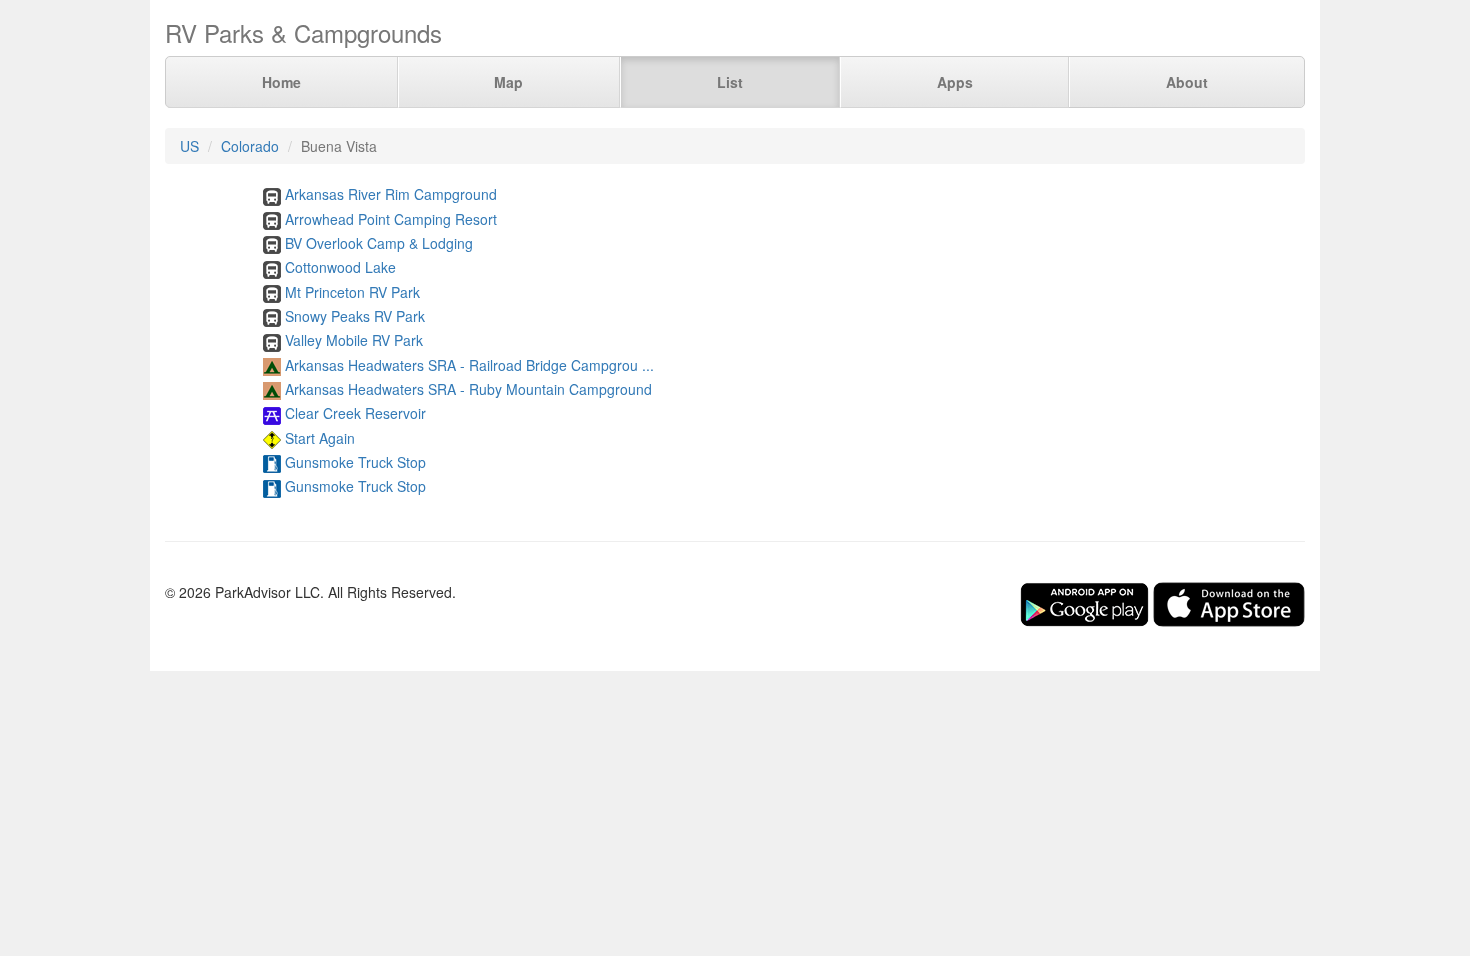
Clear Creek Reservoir (355, 413)
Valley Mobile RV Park (354, 340)
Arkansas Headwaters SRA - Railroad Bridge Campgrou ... (469, 365)
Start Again (320, 438)
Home (281, 82)
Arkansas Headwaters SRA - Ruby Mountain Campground (468, 389)
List (730, 82)
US (189, 146)
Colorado (250, 146)
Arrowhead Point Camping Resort (391, 219)
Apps (955, 82)
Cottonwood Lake (340, 267)
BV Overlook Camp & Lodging (379, 243)
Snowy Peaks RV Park (355, 316)
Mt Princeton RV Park (352, 292)
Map (508, 82)
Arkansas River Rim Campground (391, 194)
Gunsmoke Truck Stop (355, 462)
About (1187, 82)
